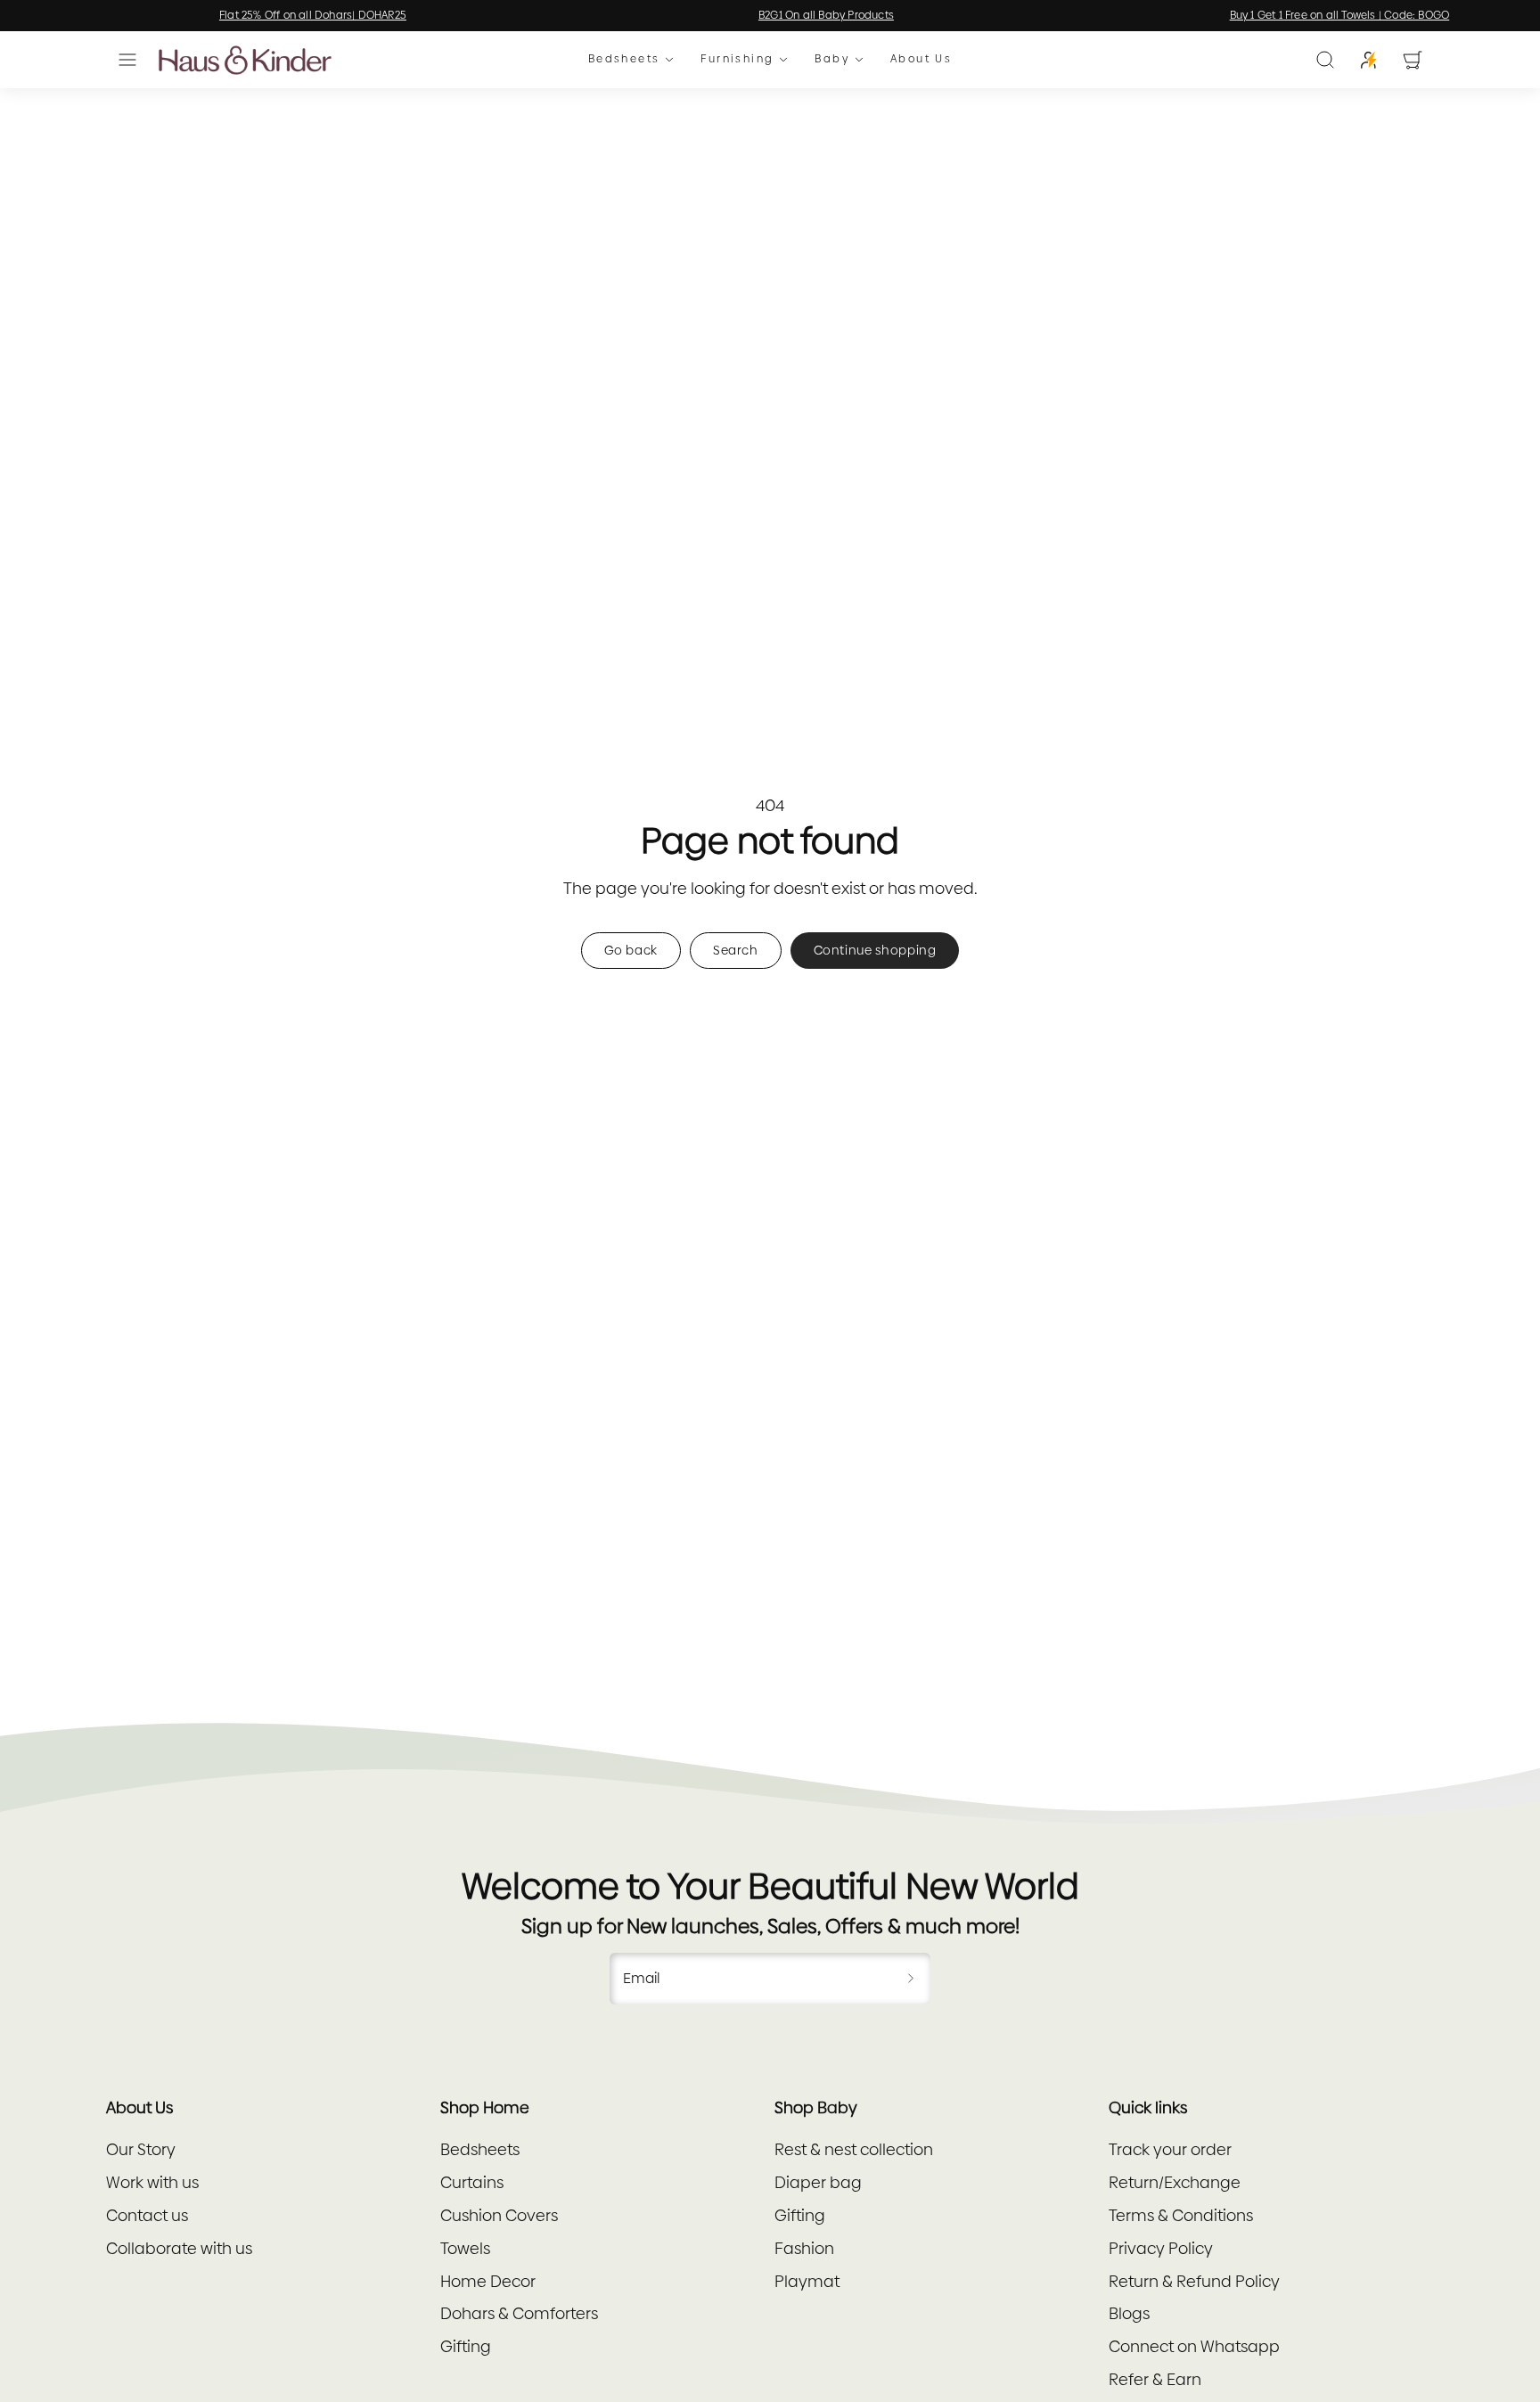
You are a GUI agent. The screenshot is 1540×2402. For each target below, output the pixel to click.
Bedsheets (624, 60)
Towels (465, 2248)
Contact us (147, 2215)
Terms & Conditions (1181, 2215)
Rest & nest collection (854, 2149)
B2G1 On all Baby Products (770, 15)
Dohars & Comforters (519, 2313)
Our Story (141, 2149)
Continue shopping (875, 950)
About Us (921, 60)
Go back (631, 950)
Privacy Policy (1161, 2248)
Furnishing (737, 60)
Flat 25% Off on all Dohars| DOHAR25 (257, 15)
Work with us (152, 2182)
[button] (127, 60)
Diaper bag (818, 2182)
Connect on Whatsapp (1194, 2346)
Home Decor (488, 2281)
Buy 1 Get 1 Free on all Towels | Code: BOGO (1284, 15)
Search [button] (735, 950)
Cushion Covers (499, 2215)
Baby (832, 60)
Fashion (804, 2248)
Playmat (807, 2281)
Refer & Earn (1155, 2379)
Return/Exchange (1175, 2182)
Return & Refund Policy (1194, 2281)
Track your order (1170, 2149)
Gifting (466, 2346)
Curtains (472, 2182)
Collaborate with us (179, 2248)
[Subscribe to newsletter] (911, 1979)
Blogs (1129, 2313)
